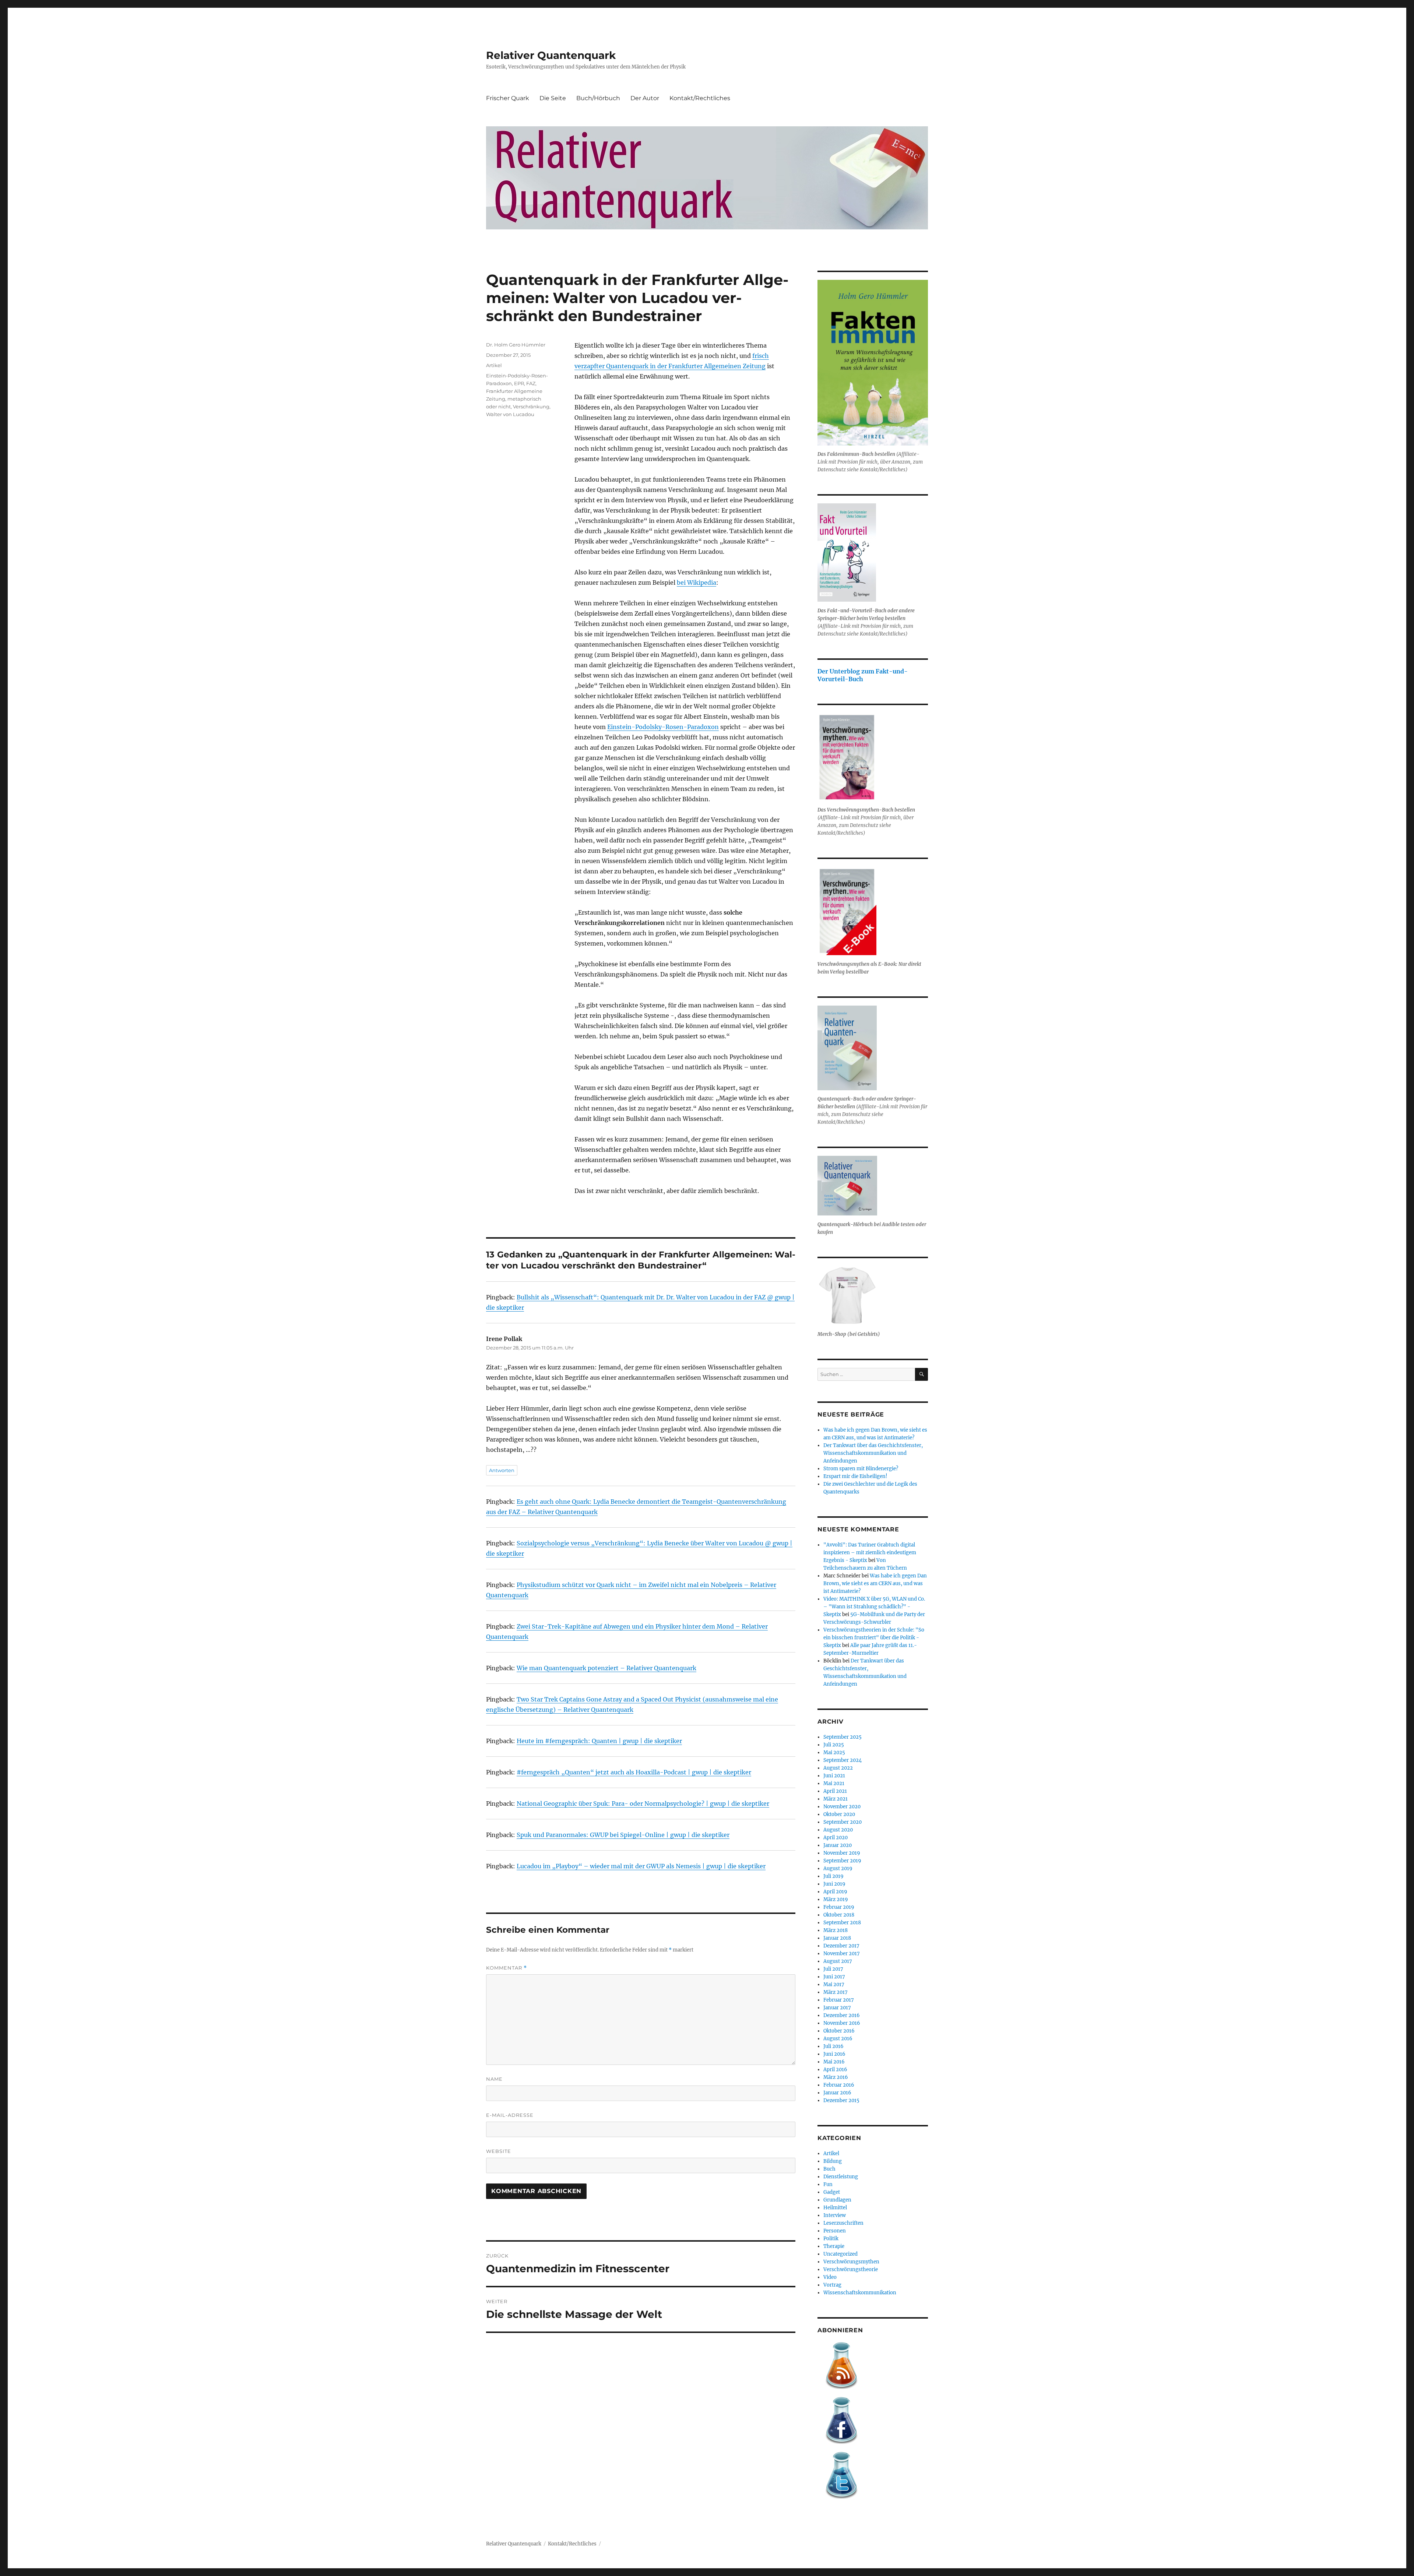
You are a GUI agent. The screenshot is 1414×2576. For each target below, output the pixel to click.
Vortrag (832, 2285)
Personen (835, 2231)
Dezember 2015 (841, 2100)
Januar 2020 (838, 1845)
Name (494, 2079)
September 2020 (843, 1822)
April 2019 (835, 1892)
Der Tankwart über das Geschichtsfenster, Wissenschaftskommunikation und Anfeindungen (873, 1453)
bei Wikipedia (697, 583)
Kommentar (506, 1968)
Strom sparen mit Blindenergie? (861, 1469)
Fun (828, 2184)
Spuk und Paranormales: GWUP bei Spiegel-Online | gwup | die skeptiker (623, 1835)
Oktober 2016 (839, 2031)
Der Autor (645, 98)
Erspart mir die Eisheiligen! (855, 1476)
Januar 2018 (837, 1938)
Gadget (832, 2192)
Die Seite (553, 98)
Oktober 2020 (839, 1814)
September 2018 (842, 1923)
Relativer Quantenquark (551, 55)
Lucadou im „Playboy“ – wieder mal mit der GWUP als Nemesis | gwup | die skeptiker (641, 1866)
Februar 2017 (839, 2000)
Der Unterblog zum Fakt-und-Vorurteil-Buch (863, 675)
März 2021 (836, 1799)
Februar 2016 (839, 2085)
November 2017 (842, 1954)
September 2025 (843, 1737)
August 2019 (838, 1868)
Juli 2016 (833, 2046)
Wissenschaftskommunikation (860, 2293)
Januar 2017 (837, 2008)
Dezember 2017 (841, 1946)
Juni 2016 (834, 2054)
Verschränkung (531, 407)
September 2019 (842, 1861)
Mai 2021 (834, 1783)
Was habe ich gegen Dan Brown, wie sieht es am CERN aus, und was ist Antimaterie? (875, 1583)
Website (499, 2151)
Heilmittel (835, 2208)
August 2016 (838, 2039)
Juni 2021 (834, 1776)
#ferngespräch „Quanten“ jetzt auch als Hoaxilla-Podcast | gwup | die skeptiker (634, 1772)
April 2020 (836, 1838)
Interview (835, 2215)
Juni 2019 (834, 1884)
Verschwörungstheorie (851, 2269)
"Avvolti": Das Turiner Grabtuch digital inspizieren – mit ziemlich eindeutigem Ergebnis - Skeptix (870, 1553)
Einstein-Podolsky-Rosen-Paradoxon (663, 727)
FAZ (531, 383)
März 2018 (836, 1930)
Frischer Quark (508, 98)
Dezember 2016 (842, 2015)
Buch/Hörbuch (598, 98)
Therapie (834, 2246)
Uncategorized (840, 2254)
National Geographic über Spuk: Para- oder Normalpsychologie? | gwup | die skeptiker (643, 1803)
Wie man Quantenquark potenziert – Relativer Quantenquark (606, 1668)
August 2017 (838, 1961)
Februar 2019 (839, 1907)
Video (830, 2277)
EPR (519, 383)
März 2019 (836, 1899)
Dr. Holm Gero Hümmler (516, 345)
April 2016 (835, 2070)
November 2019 (842, 1853)
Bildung (833, 2161)
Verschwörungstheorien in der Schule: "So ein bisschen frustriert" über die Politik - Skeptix (874, 1638)
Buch (829, 2169)
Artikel (494, 365)
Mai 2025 (834, 1752)
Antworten (502, 1470)
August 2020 (838, 1830)
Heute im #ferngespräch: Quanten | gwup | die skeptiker (599, 1741)
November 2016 (842, 2023)
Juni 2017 (834, 1977)
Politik (831, 2239)
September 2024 (843, 1760)
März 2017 (836, 1992)
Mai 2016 (834, 2062)
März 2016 (836, 2077)
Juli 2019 (833, 1876)
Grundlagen (837, 2200)
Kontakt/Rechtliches (700, 98)
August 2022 (838, 1768)
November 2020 (842, 1807)
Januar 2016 (837, 2093)
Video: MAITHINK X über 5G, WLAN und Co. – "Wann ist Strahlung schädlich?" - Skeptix (874, 1607)
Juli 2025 (834, 1745)
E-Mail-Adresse (510, 2115)
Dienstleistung (841, 2177)
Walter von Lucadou (510, 414)
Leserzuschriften (843, 2223)
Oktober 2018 (839, 1915)
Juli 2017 (833, 1969)
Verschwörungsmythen (851, 2262)
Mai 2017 (834, 1984)
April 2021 (835, 1791)
